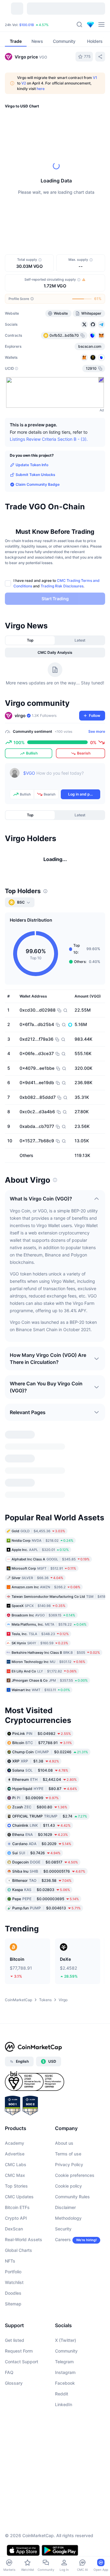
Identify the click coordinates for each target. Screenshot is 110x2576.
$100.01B (27, 25)
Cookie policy (68, 2186)
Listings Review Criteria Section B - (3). (49, 439)
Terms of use (68, 2154)
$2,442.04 (44, 1779)
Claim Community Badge (38, 484)
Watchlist (14, 2282)
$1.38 (36, 1761)
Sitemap (13, 2304)
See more (97, 731)
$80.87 (45, 1789)
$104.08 (40, 1770)
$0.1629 (40, 1835)
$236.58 (42, 1880)
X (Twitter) (66, 2340)
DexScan (14, 2229)
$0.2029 (42, 1844)
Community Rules (72, 2197)
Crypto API (16, 2218)
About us (64, 2143)
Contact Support (22, 2362)
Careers (63, 2239)
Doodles (13, 2293)
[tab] (30, 640)
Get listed (15, 2340)
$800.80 (40, 1807)
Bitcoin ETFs (17, 2207)
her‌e (41, 89)
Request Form (19, 2351)
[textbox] (62, 777)
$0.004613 (46, 1908)
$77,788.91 (42, 1743)
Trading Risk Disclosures (62, 586)
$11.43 (41, 1825)
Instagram (65, 2372)
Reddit (62, 2394)
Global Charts (18, 2250)
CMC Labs (16, 2164)
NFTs (10, 2261)
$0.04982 (42, 1734)
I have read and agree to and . (57, 583)
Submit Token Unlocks (35, 475)
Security (63, 2229)
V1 (95, 78)
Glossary (14, 2383)
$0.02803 (41, 1890)
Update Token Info (32, 465)
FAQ (9, 2372)
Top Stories (16, 2186)
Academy (15, 2143)
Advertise (15, 2154)
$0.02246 (50, 1752)
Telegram (64, 2362)
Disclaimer (65, 2207)
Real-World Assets (24, 2239)
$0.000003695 (46, 1899)
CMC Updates (19, 2197)
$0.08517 (45, 1862)
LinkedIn (64, 2404)
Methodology (68, 2218)
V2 (24, 83)
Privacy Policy (69, 2164)
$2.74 (50, 1816)
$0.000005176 (49, 1871)
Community (66, 2351)
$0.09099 (35, 1798)
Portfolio (13, 2272)
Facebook (65, 2383)
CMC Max (15, 2175)
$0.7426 (36, 1853)
